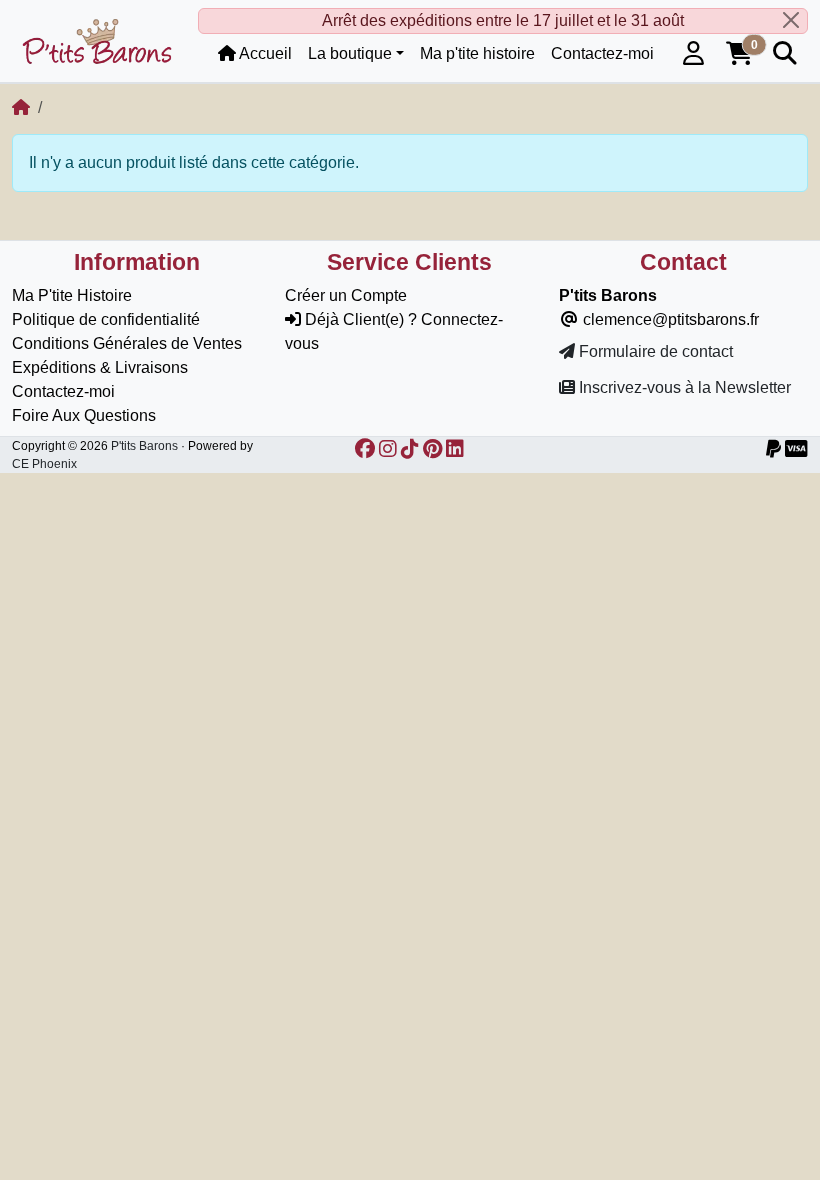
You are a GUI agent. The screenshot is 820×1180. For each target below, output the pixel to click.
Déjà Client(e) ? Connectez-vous (394, 331)
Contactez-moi (63, 391)
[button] (693, 54)
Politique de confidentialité (106, 319)
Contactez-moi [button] (602, 53)
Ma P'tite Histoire (72, 295)
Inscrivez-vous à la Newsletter (683, 387)
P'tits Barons (144, 446)
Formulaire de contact (654, 351)
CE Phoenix (44, 464)
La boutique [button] (350, 53)
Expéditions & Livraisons (100, 367)
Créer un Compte (346, 295)
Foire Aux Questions (84, 415)
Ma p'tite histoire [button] (477, 53)
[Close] (791, 20)
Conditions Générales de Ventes (127, 343)
